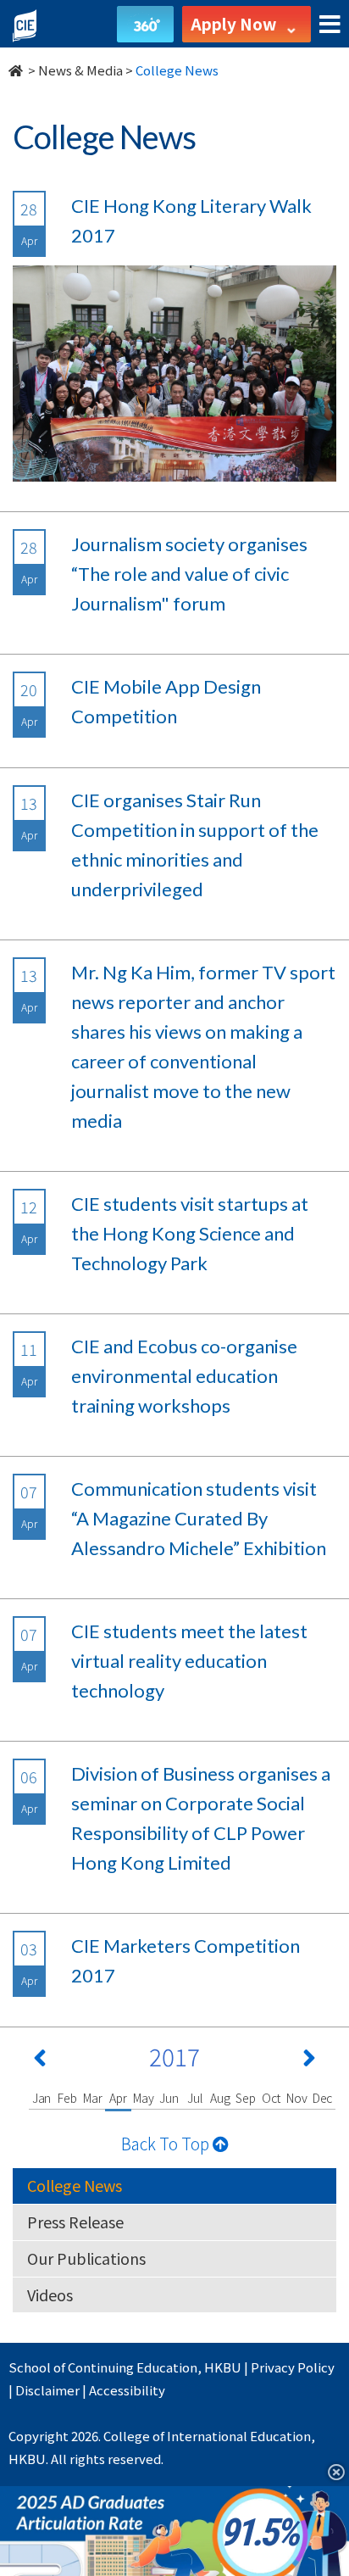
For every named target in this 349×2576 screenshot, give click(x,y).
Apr (118, 2098)
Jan (42, 2098)
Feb (67, 2098)
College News (75, 2185)
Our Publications (86, 2258)
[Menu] (330, 25)
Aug (220, 2098)
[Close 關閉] (330, 2471)
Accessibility (127, 2390)
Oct (271, 2098)
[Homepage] (17, 70)
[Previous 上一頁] (40, 2061)
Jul (194, 2098)
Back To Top (167, 2143)
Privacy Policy (293, 2367)
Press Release (75, 2222)
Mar (92, 2098)
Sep (245, 2098)
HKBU (223, 2367)
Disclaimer (47, 2390)
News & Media (80, 70)
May (143, 2098)
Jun (169, 2098)
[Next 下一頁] (309, 2061)
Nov (296, 2098)
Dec (322, 2098)
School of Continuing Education (103, 2367)
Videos (50, 2294)
